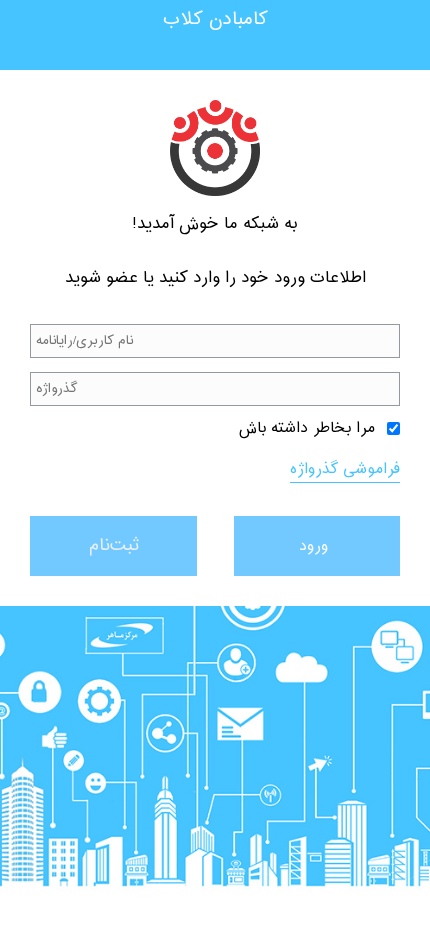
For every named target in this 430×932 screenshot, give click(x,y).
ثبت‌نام (113, 545)
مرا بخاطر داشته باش (306, 428)
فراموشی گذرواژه (345, 469)
